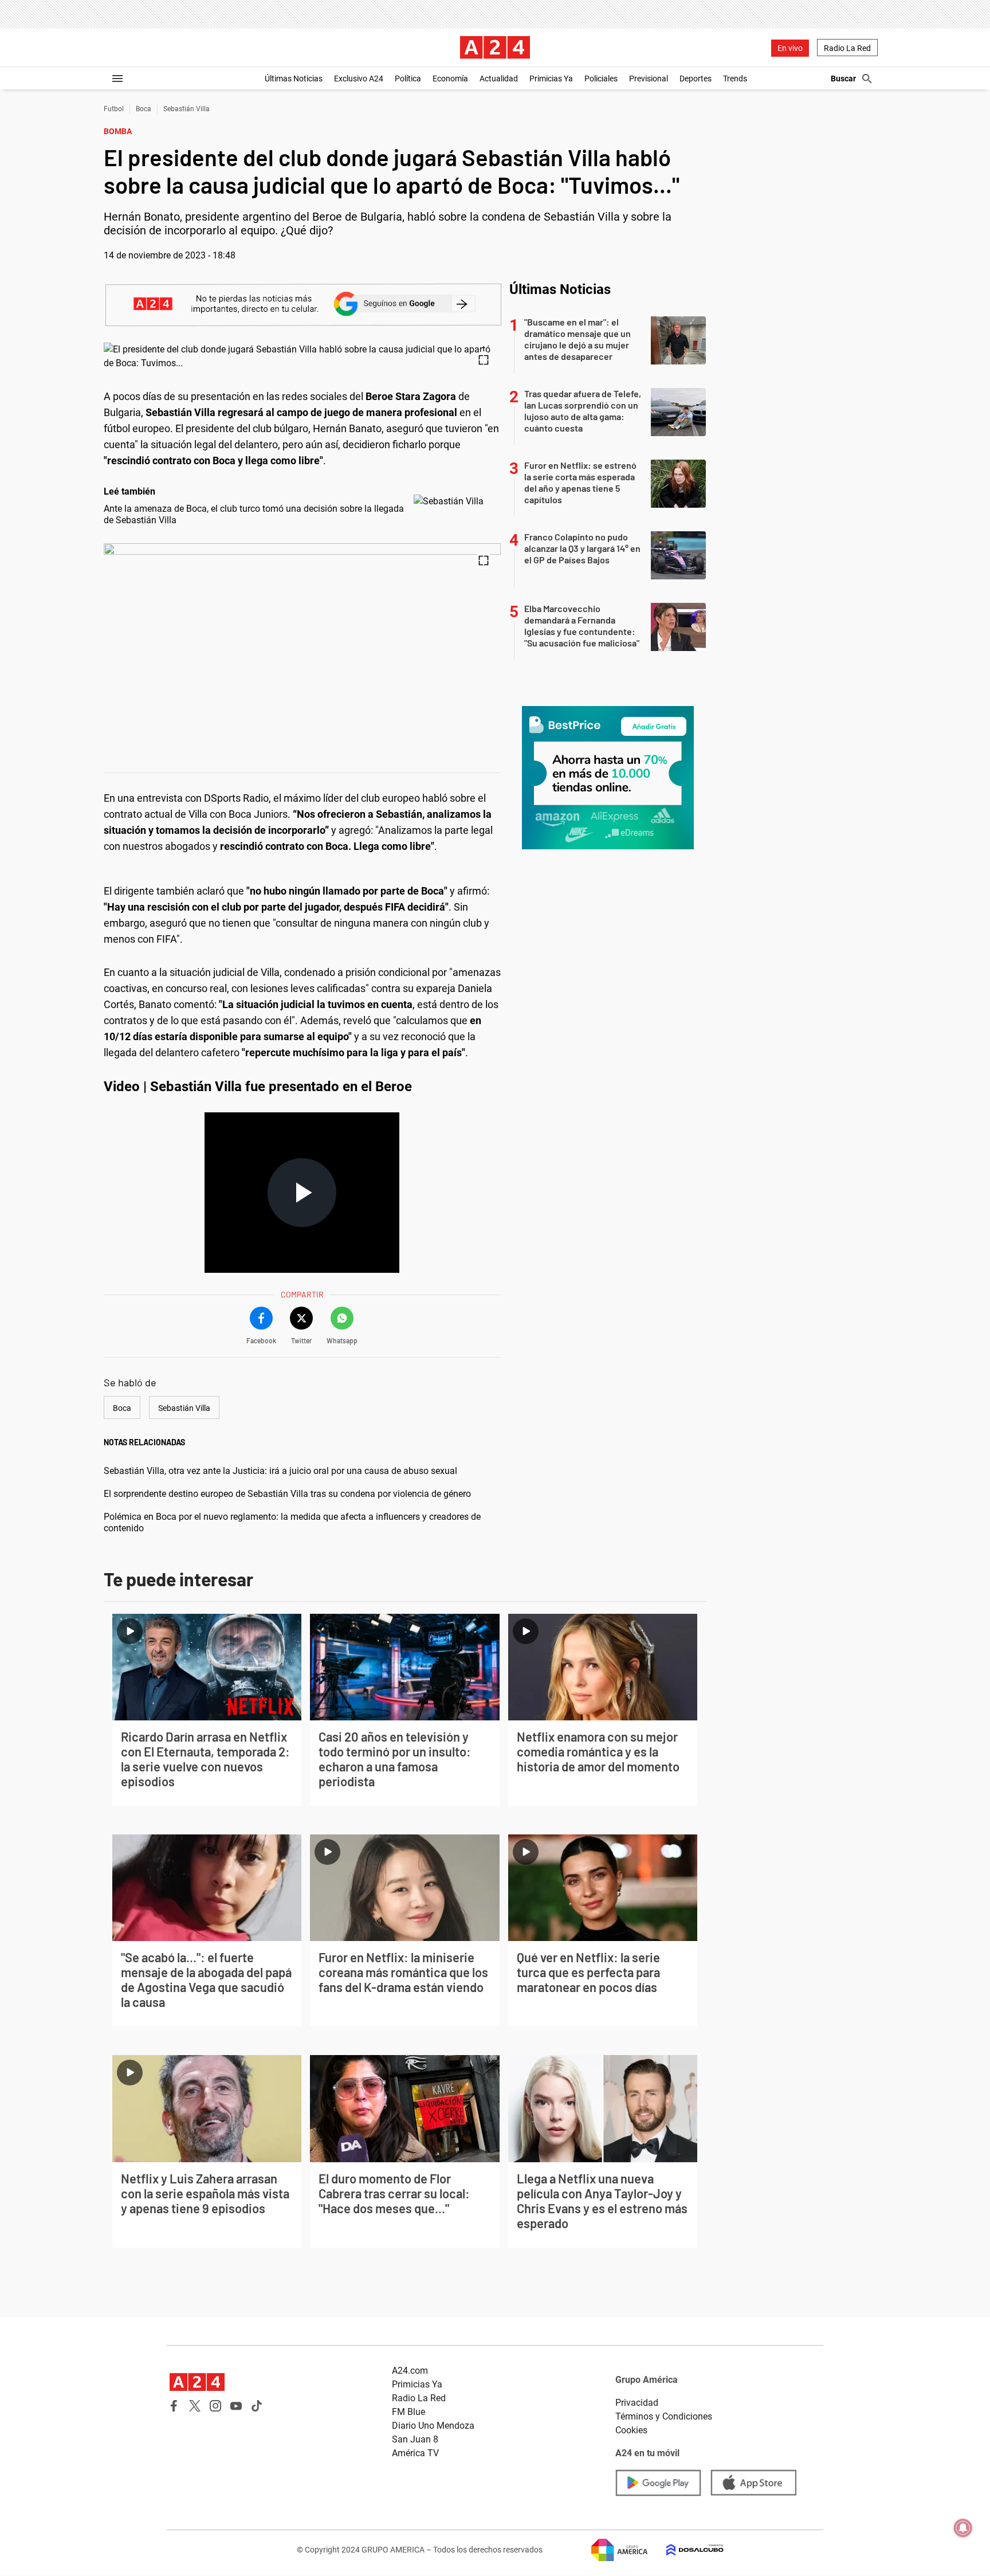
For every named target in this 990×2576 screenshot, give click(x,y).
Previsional (649, 79)
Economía (450, 79)
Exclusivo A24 (359, 79)
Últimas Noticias (294, 79)
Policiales (601, 79)
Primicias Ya (551, 79)
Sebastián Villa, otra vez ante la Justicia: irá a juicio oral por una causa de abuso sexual (280, 1471)
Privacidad (637, 2403)
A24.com (410, 2371)
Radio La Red (847, 48)
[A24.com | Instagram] (215, 2406)
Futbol (114, 109)
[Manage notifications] (963, 2528)
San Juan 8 (415, 2439)
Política (408, 79)
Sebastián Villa (186, 109)
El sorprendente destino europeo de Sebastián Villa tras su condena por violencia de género (287, 1494)
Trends (735, 79)
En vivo (790, 48)
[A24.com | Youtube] (236, 2406)
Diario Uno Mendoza (433, 2426)
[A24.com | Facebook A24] (174, 2406)
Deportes (696, 79)
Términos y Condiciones (664, 2416)
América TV (415, 2453)
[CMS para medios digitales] (686, 2550)
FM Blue (408, 2412)
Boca (144, 109)
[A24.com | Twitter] (195, 2406)
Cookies (631, 2430)
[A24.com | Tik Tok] (257, 2406)
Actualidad (499, 79)
